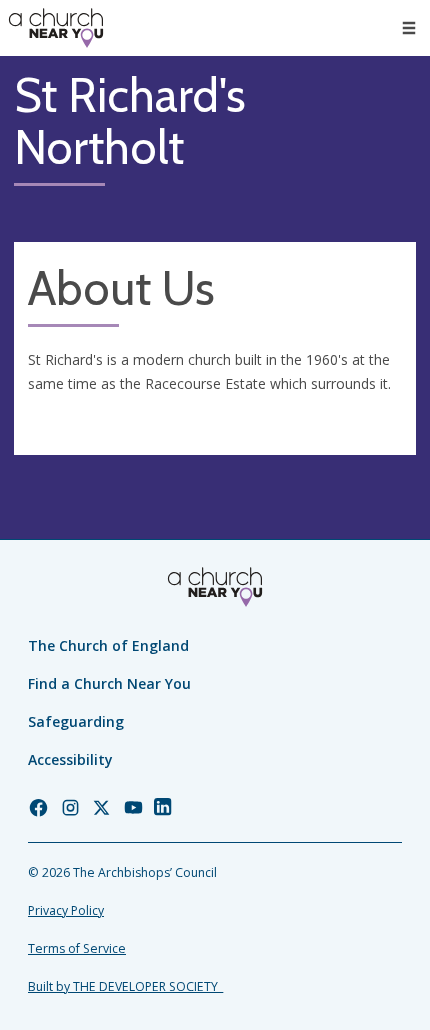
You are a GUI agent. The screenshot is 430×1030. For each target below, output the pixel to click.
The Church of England (108, 645)
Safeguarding (76, 721)
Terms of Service (77, 948)
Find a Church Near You (109, 683)
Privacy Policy (66, 910)
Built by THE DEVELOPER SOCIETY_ (125, 986)
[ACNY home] (56, 28)
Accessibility (70, 759)
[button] (409, 28)
